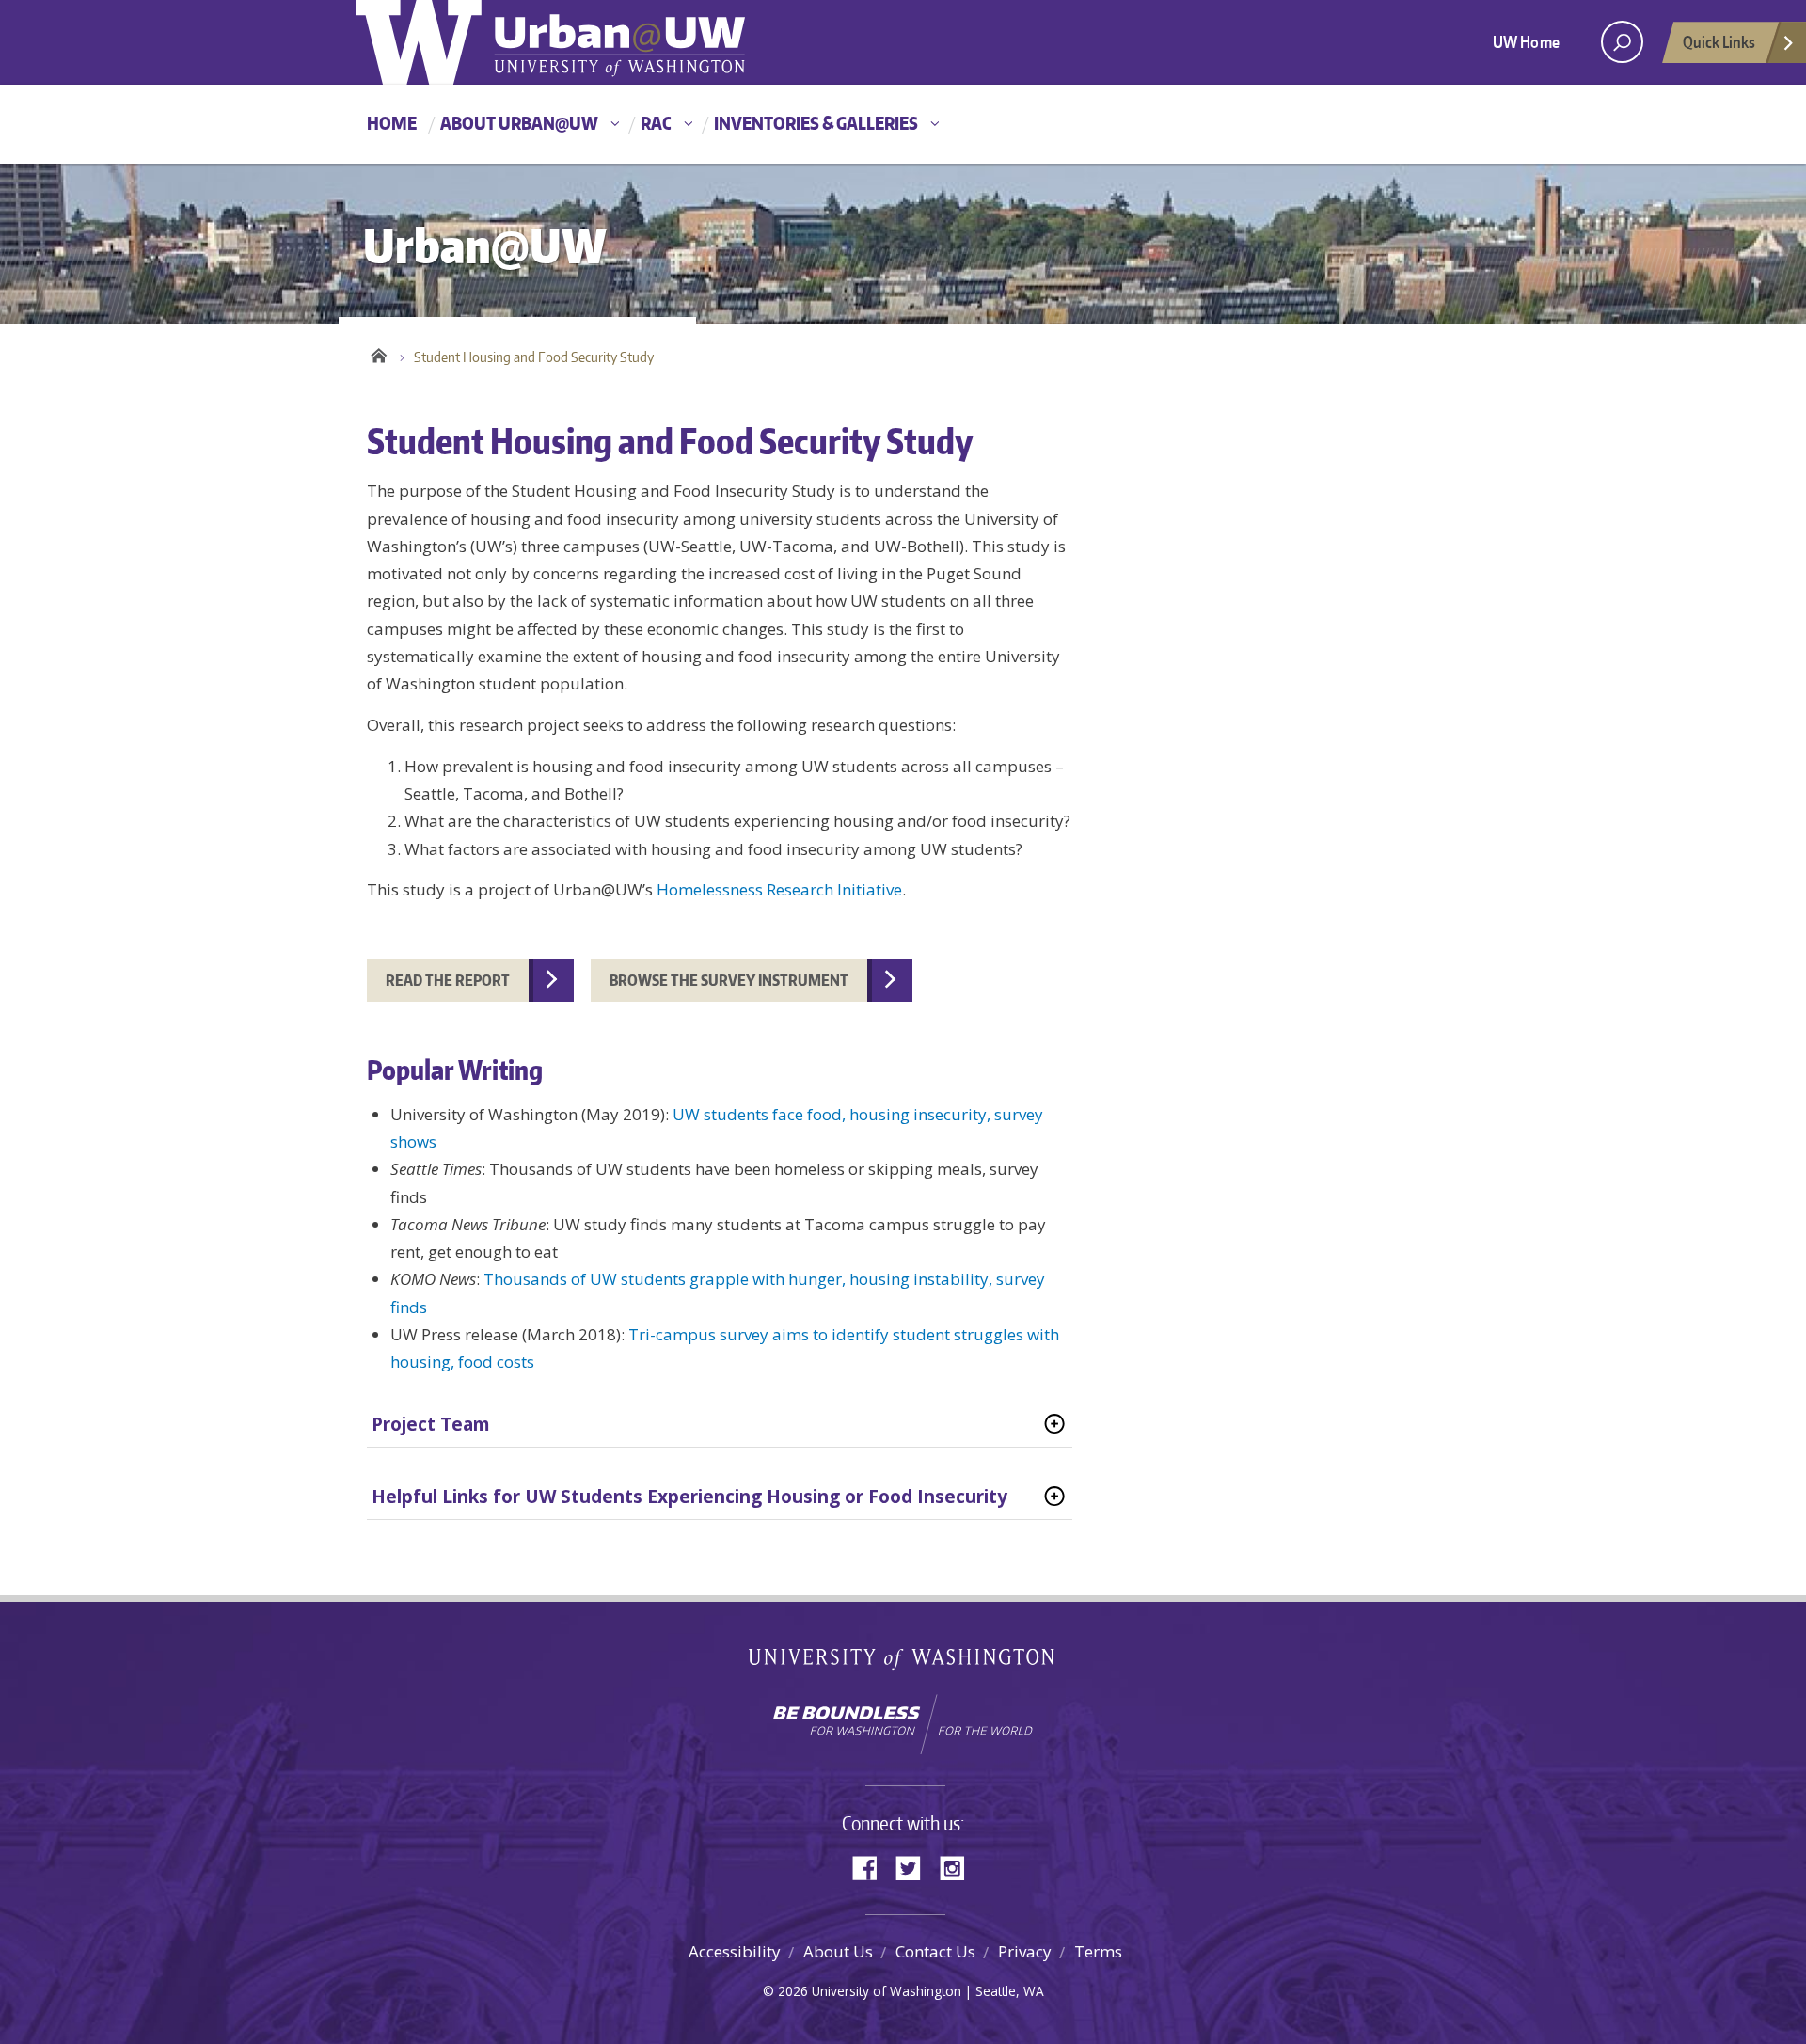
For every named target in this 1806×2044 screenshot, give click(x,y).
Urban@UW (550, 42)
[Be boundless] (903, 1724)
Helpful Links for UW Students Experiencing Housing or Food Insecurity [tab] (689, 1497)
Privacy (1025, 1951)
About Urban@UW (519, 123)
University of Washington (903, 1663)
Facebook (872, 1867)
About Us (838, 1951)
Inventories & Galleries (816, 123)
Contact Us (935, 1951)
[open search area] (1622, 42)
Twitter (915, 1867)
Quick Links (1719, 41)
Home (392, 123)
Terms (1098, 1951)
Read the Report (448, 980)
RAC (656, 123)
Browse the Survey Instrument (729, 980)
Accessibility (735, 1951)
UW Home (1526, 41)
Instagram (958, 1867)
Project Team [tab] (431, 1424)
